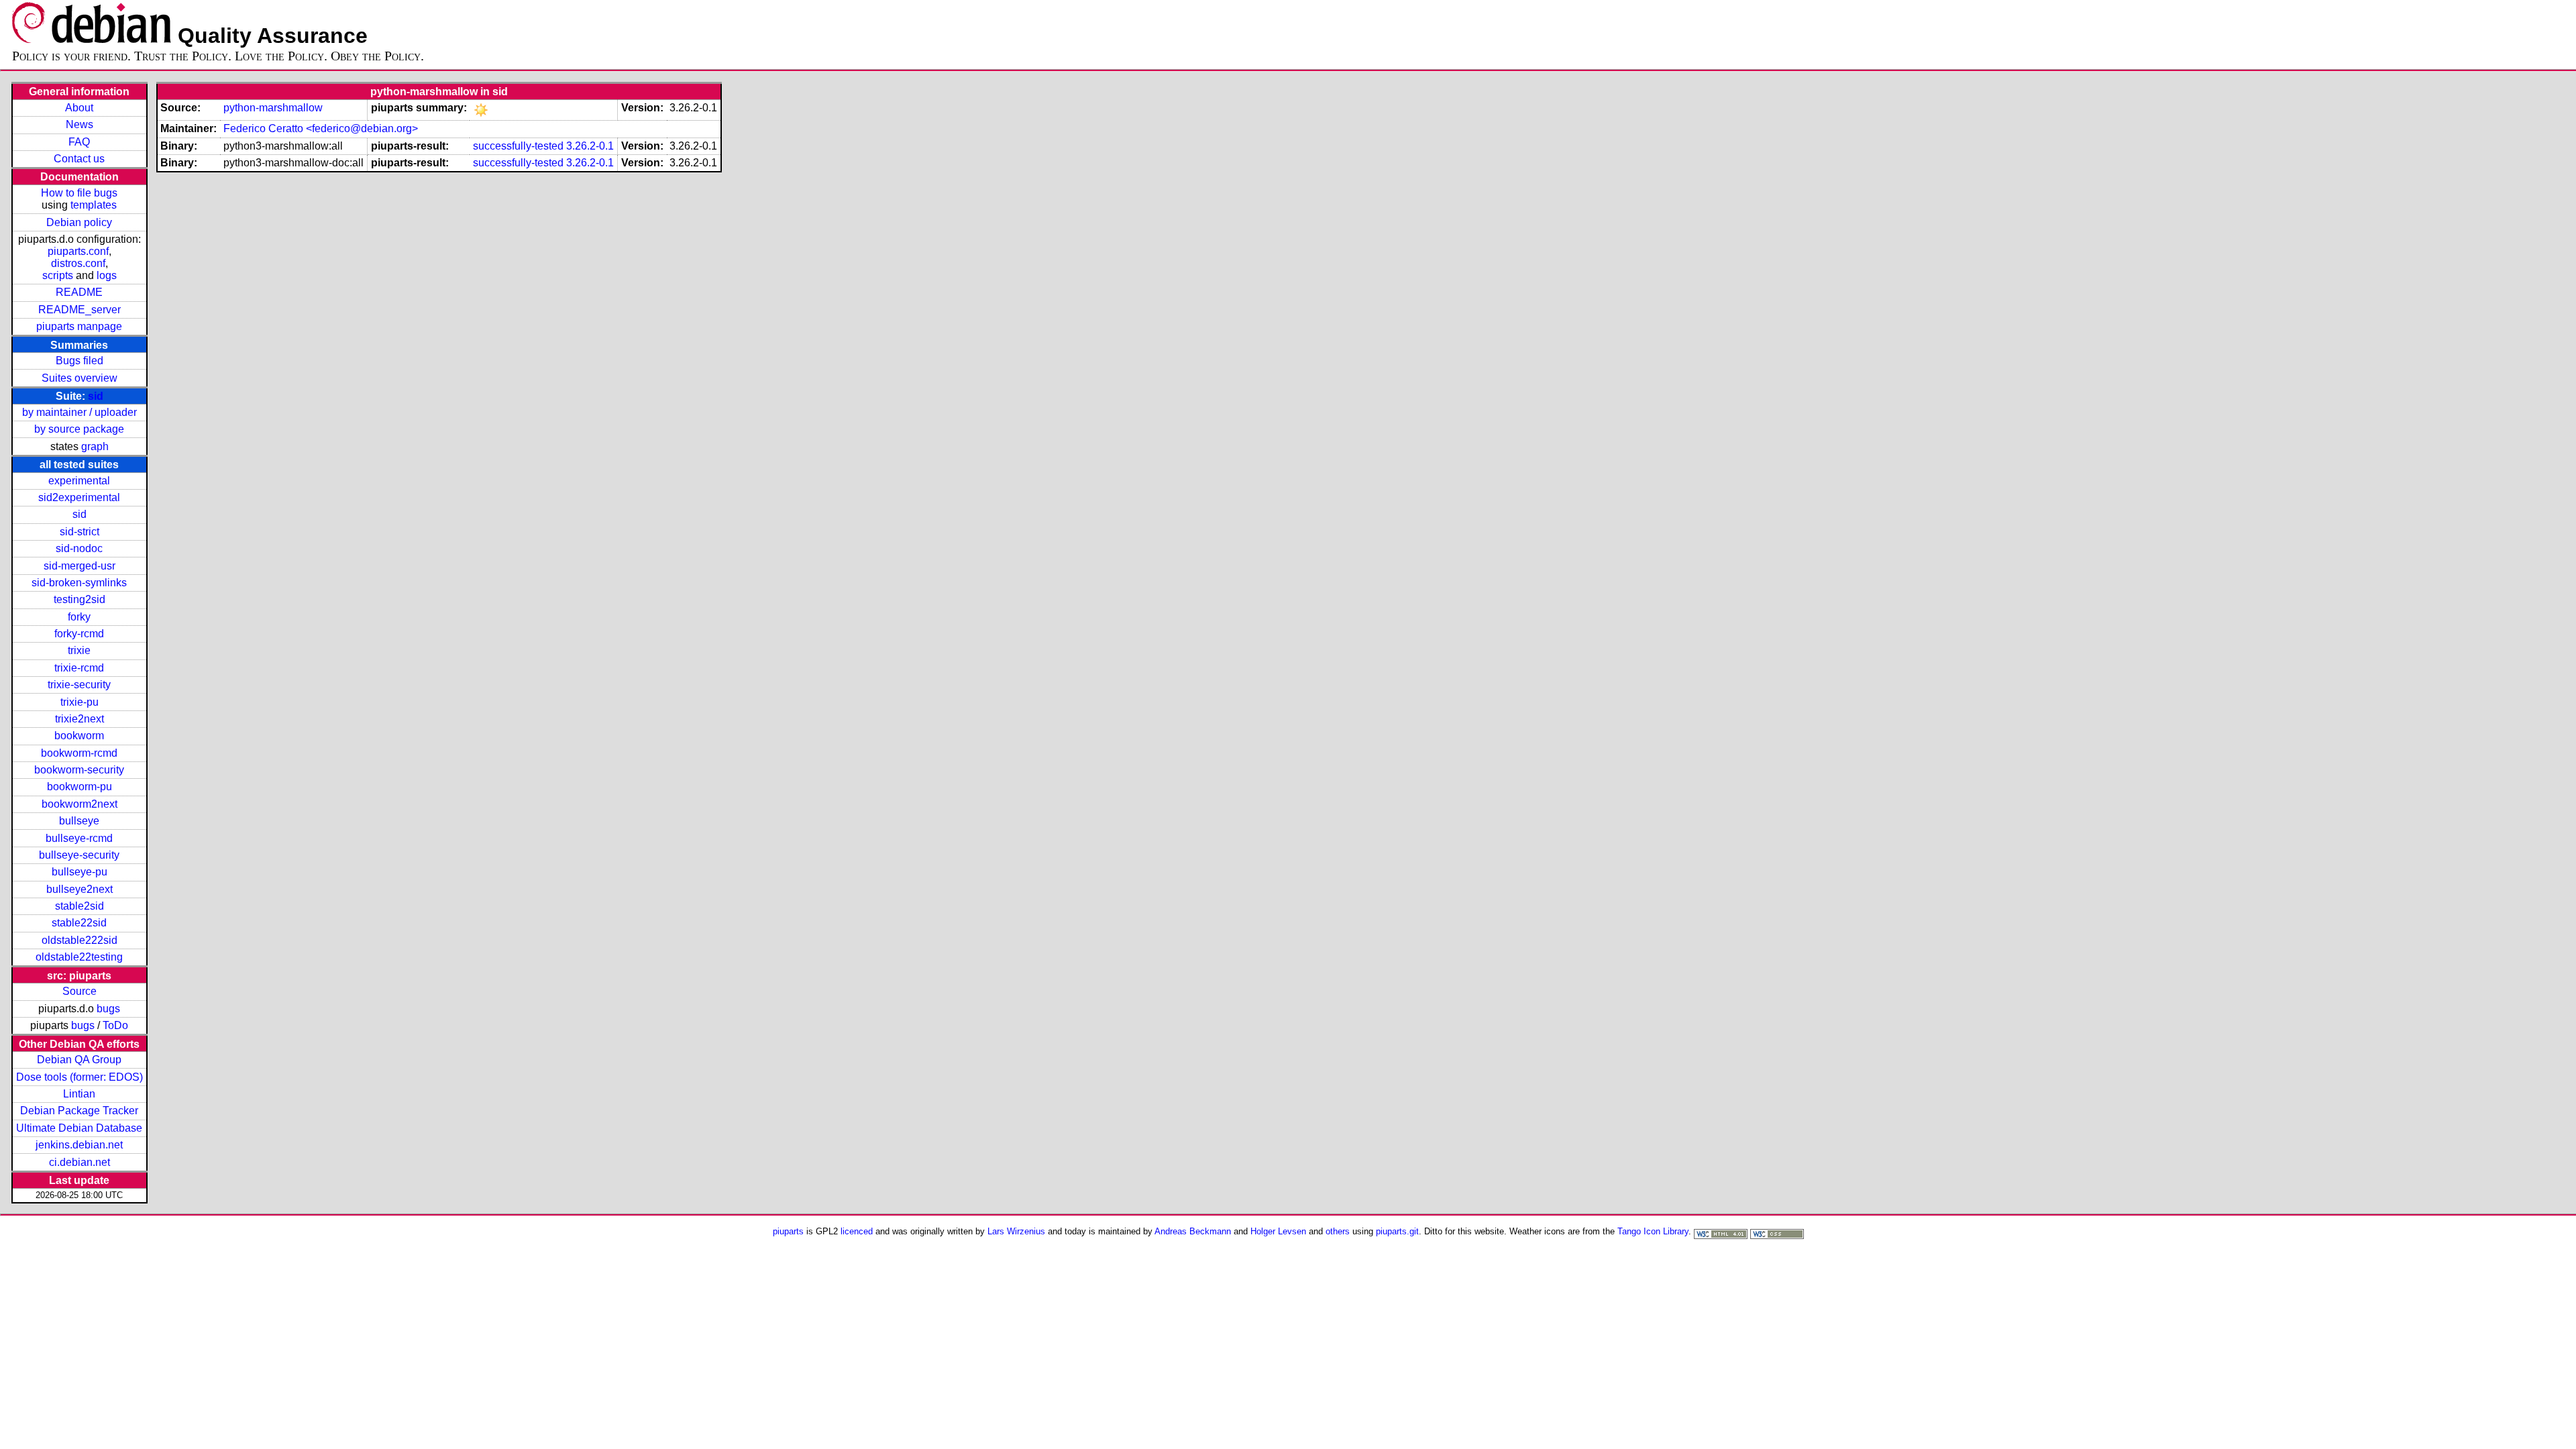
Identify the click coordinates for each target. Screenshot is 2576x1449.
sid (96, 396)
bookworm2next (79, 804)
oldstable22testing (79, 957)
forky (79, 617)
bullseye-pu (79, 872)
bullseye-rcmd (79, 838)
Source (79, 991)
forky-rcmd (79, 634)
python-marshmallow (273, 108)
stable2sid (79, 906)
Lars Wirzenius (1016, 1231)
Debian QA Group (79, 1060)
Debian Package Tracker (79, 1111)
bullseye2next (79, 889)
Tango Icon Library (1653, 1231)
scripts (58, 275)
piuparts (788, 1231)
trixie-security (79, 685)
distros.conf (78, 263)
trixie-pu (79, 702)
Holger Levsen (1278, 1231)
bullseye (79, 821)
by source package (79, 429)
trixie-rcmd (79, 668)
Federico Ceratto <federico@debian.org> (321, 128)
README (79, 292)
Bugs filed (79, 361)
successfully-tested (518, 146)
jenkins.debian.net (79, 1145)
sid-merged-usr (79, 566)
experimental (79, 481)
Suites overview (79, 378)
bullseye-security (79, 855)
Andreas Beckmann (1193, 1231)
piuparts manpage (79, 326)
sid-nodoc (79, 548)
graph (95, 446)
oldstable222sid (79, 940)
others (1338, 1231)
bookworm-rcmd (79, 753)
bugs (108, 1009)
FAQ (79, 142)
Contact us (79, 159)
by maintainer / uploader (79, 412)
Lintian (79, 1094)
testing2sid (79, 599)
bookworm (79, 736)
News (79, 124)
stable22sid (79, 923)
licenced (857, 1231)
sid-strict (79, 532)
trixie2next (79, 719)
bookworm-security (79, 770)
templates (94, 205)
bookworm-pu (79, 787)
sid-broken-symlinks (79, 583)
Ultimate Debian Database (79, 1128)
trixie (79, 650)
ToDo (115, 1025)
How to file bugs (79, 193)
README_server (79, 310)
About (79, 108)
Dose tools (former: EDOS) (79, 1077)
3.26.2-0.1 (590, 146)
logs (107, 275)
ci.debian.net (79, 1162)
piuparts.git (1397, 1231)
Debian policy (79, 222)
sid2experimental (79, 497)
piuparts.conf (78, 251)
